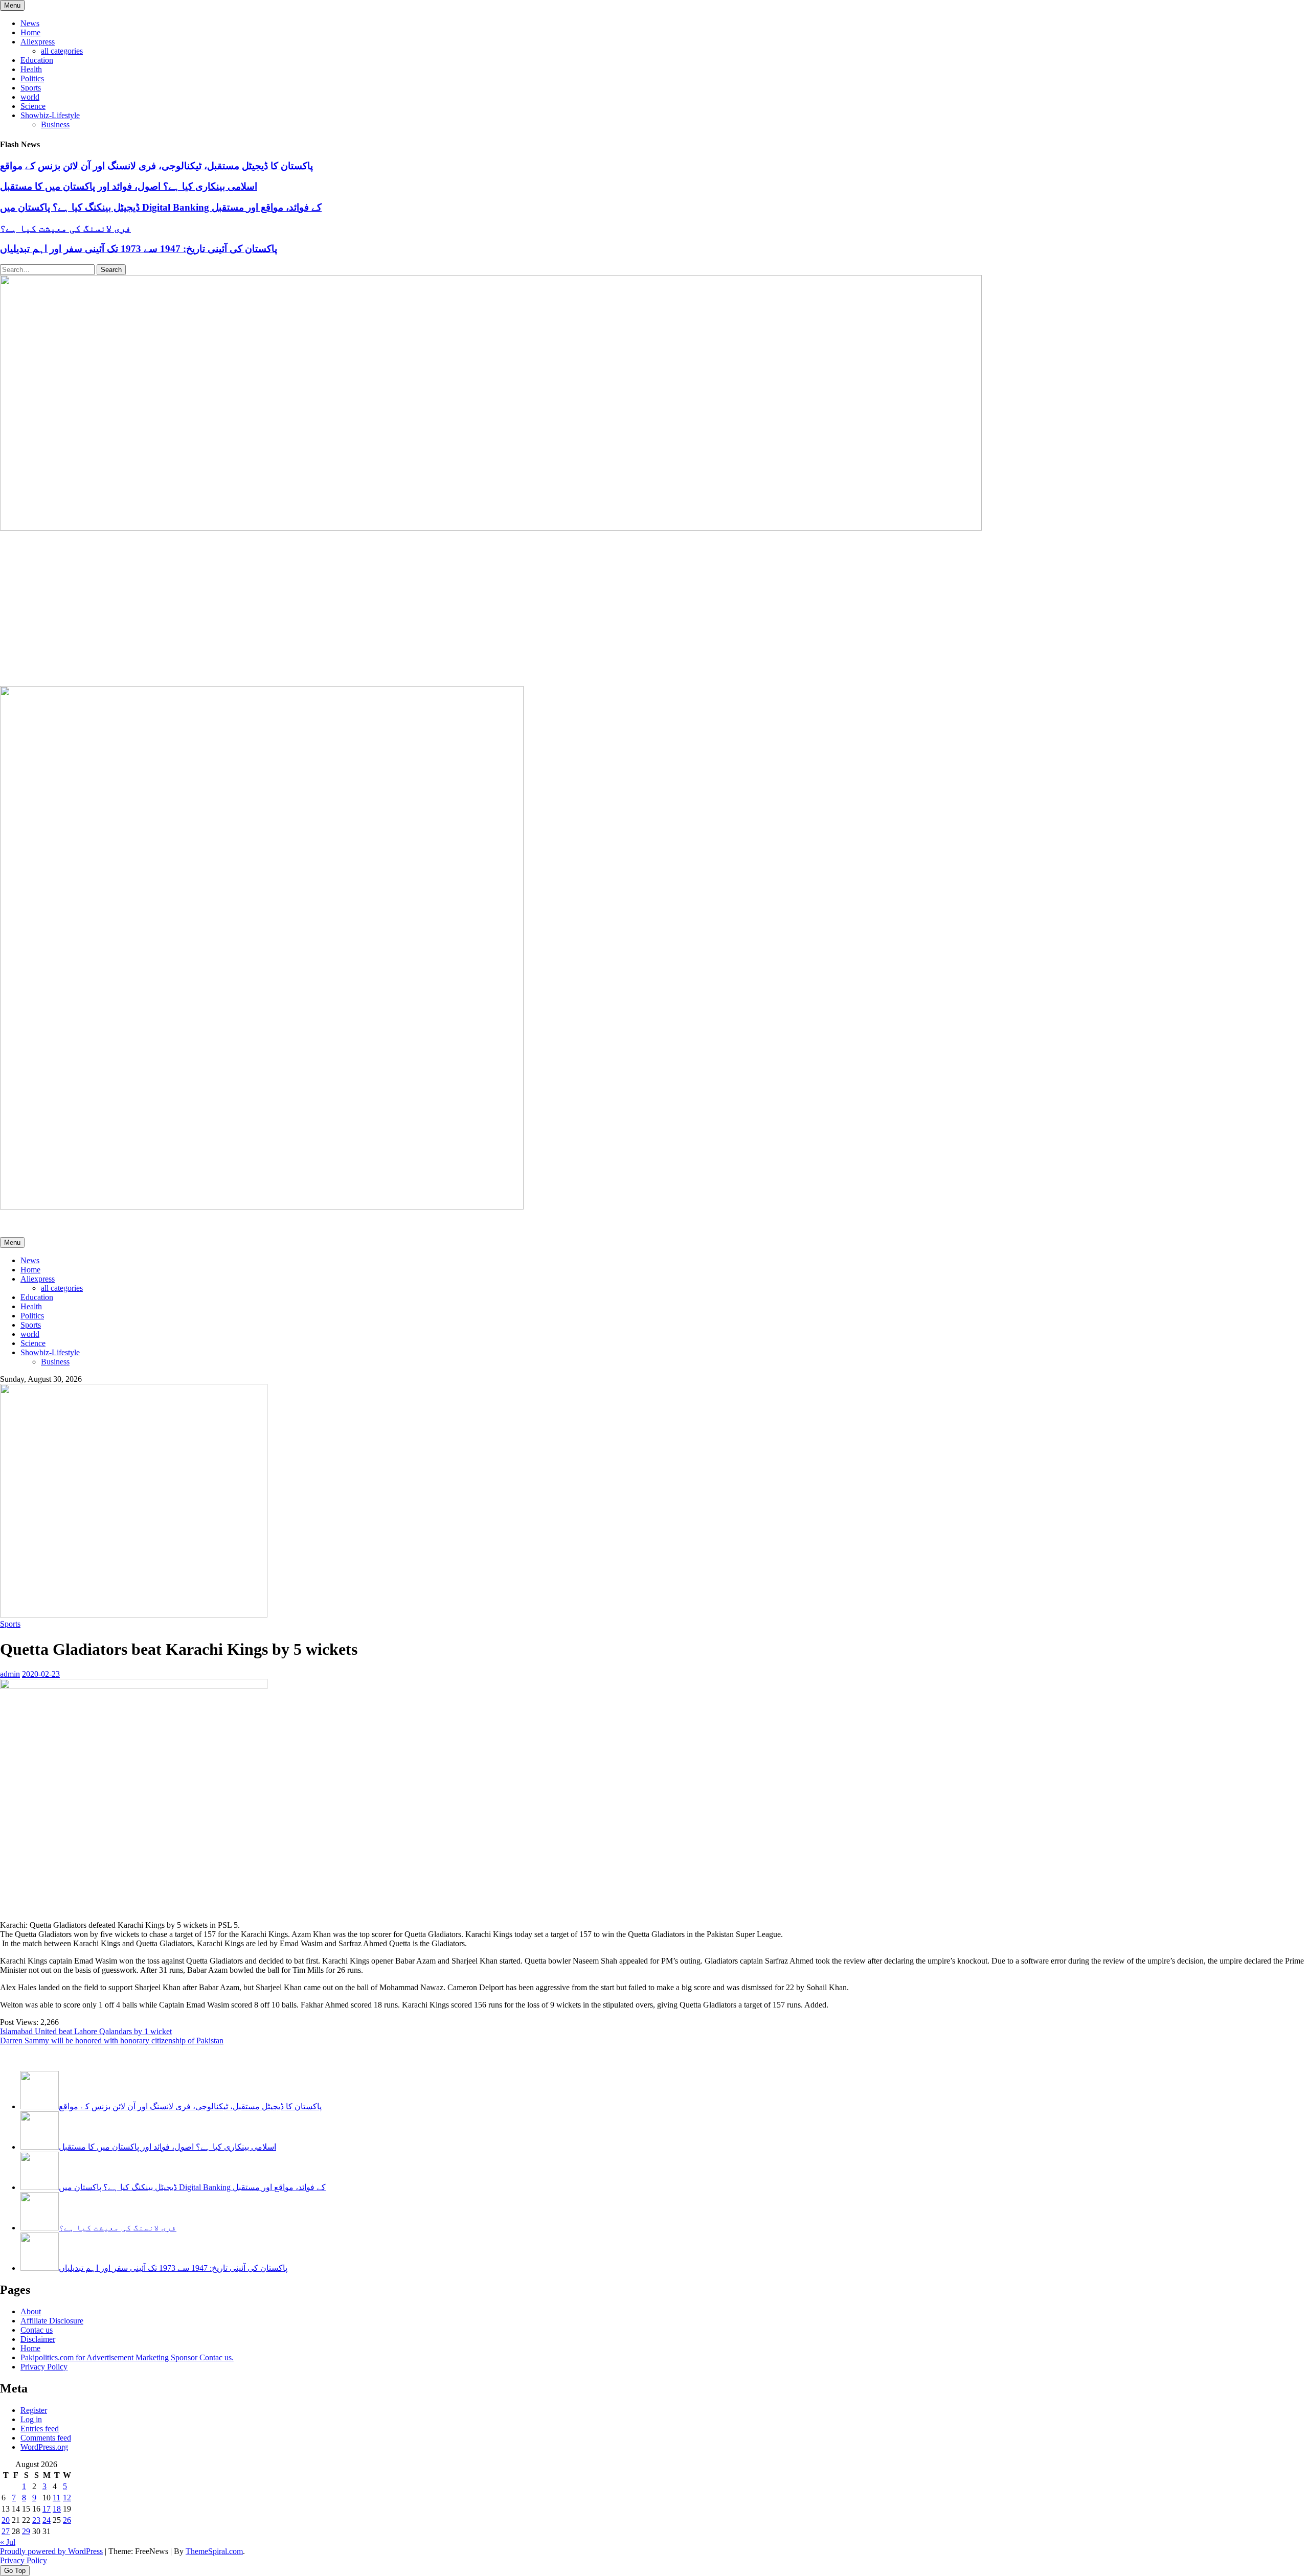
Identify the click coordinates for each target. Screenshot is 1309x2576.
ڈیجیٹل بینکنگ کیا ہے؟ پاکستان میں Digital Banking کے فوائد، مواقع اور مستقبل (161, 207)
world (30, 97)
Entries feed (40, 2429)
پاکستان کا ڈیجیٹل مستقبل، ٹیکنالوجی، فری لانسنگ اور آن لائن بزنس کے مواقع (156, 166)
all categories (62, 51)
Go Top (15, 2571)
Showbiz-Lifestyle (50, 115)
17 (47, 2509)
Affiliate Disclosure (52, 2321)
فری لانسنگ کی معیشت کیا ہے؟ (65, 228)
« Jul (8, 2542)
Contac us (37, 2330)
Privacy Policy (44, 2367)
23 (36, 2520)
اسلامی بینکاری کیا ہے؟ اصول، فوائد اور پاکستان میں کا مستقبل (129, 186)
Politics (32, 78)
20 (6, 2520)
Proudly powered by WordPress (51, 2551)
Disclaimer (38, 2339)
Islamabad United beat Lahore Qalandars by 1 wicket (86, 2031)
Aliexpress (38, 42)
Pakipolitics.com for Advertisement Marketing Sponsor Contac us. (127, 2357)
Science (33, 106)
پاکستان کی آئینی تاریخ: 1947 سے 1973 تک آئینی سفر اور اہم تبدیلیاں (139, 249)
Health (31, 69)
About (31, 2311)
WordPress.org (44, 2447)
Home (30, 32)
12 (67, 2498)
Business (55, 124)
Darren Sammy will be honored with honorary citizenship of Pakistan (112, 2041)
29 (26, 2531)
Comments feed (46, 2438)
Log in (31, 2419)
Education (37, 60)
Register (34, 2410)
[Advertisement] (654, 609)
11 (57, 2498)
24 (47, 2520)
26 (67, 2520)
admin (10, 1674)
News (30, 23)
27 (6, 2531)
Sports (31, 88)
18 (57, 2509)
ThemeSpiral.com (214, 2551)
